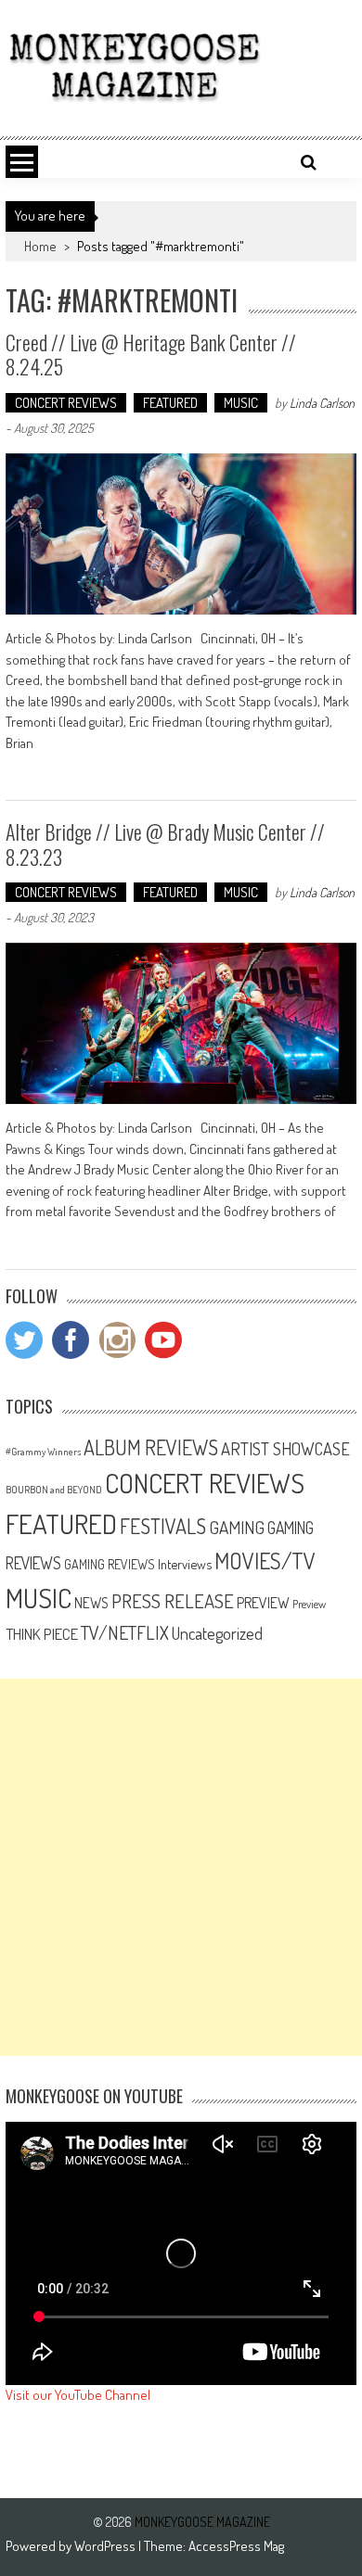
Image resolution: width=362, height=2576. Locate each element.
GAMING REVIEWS (110, 1564)
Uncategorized (217, 1633)
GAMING (237, 1527)
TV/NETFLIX (125, 1632)
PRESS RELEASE (173, 1601)
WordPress (106, 2546)
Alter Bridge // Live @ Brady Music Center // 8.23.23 (165, 844)
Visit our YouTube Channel (78, 2395)
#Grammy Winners (43, 1452)
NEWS (91, 1603)
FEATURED (170, 403)
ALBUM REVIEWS (151, 1447)
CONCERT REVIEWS (66, 403)
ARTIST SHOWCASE (285, 1448)
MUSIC (241, 403)
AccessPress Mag (236, 2546)
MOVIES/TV (265, 1561)
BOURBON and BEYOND (54, 1490)
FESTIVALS (163, 1526)
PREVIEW (263, 1602)
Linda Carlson (322, 403)
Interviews (185, 1564)
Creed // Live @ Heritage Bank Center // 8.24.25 (151, 354)
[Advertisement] (181, 1867)
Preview (309, 1604)
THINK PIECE (42, 1633)
